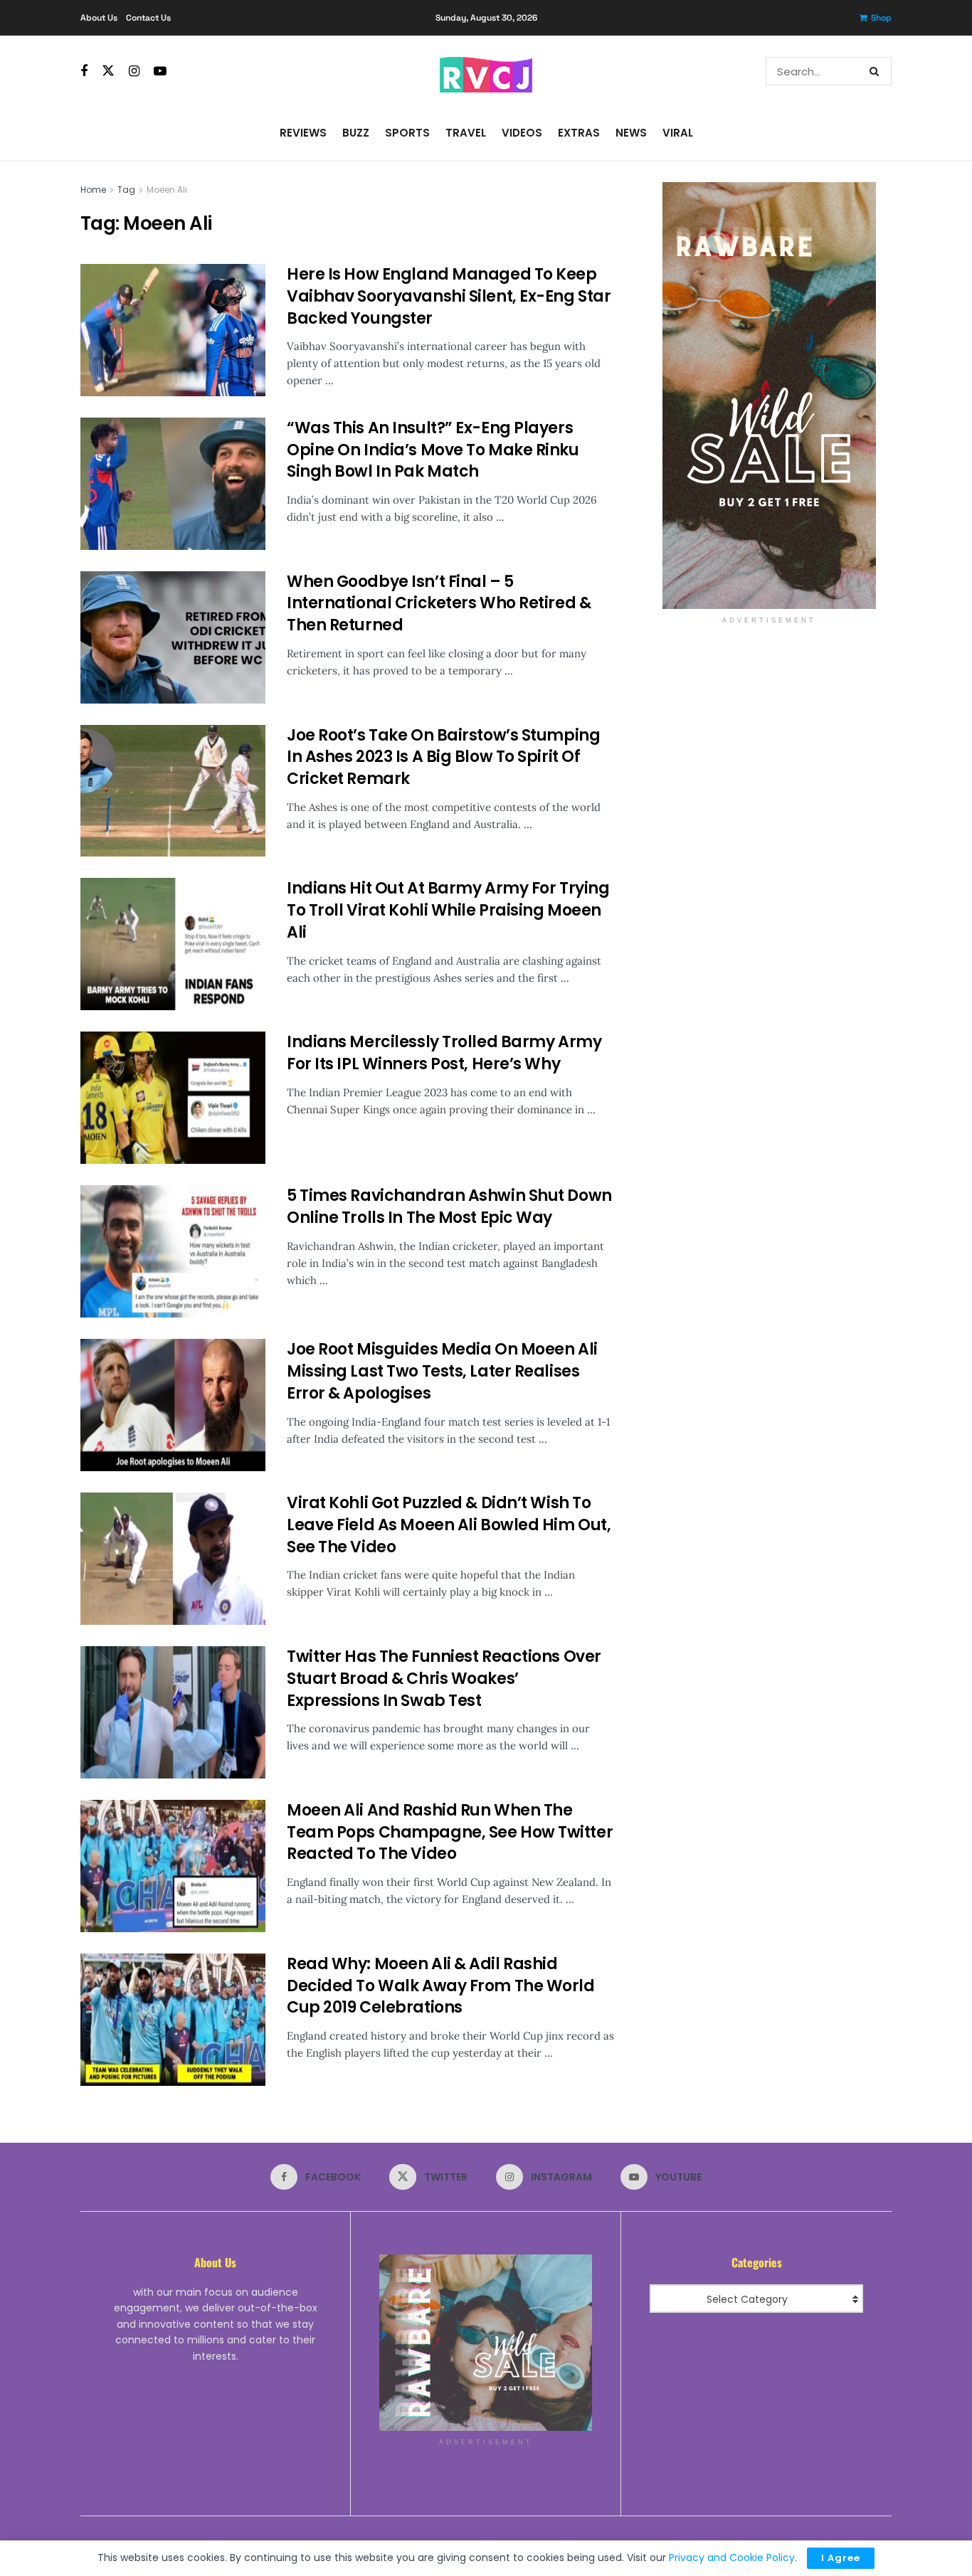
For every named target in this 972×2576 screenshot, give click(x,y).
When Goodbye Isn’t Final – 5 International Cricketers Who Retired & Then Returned (439, 604)
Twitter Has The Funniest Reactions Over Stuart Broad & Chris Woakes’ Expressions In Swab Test (444, 1679)
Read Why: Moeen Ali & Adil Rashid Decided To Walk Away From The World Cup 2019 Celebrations (441, 1986)
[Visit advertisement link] (769, 396)
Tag (126, 190)
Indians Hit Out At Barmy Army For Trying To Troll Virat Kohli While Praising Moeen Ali (448, 910)
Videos (522, 133)
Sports (407, 133)
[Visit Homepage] (486, 71)
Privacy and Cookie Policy (732, 2558)
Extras (579, 133)
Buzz (356, 133)
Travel (466, 133)
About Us (99, 18)
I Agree (841, 2558)
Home (93, 190)
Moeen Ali (167, 190)
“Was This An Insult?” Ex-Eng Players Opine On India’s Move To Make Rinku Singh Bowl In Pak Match (433, 450)
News (631, 133)
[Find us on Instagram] (134, 71)
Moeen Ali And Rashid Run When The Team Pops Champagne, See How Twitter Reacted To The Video (450, 1832)
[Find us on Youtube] (160, 71)
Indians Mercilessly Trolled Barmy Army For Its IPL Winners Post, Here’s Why (444, 1053)
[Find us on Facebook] (84, 71)
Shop (881, 18)
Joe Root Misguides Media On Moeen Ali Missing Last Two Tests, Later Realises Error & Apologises (442, 1371)
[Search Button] (877, 71)
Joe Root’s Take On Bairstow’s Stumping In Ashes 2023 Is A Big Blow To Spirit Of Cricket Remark (443, 757)
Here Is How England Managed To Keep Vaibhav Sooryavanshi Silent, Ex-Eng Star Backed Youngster (449, 296)
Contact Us (148, 18)
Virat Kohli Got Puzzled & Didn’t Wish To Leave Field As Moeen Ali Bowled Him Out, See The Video (449, 1525)
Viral (678, 133)
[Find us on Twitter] (108, 71)
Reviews (303, 133)
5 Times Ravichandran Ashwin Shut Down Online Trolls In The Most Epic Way (449, 1207)
